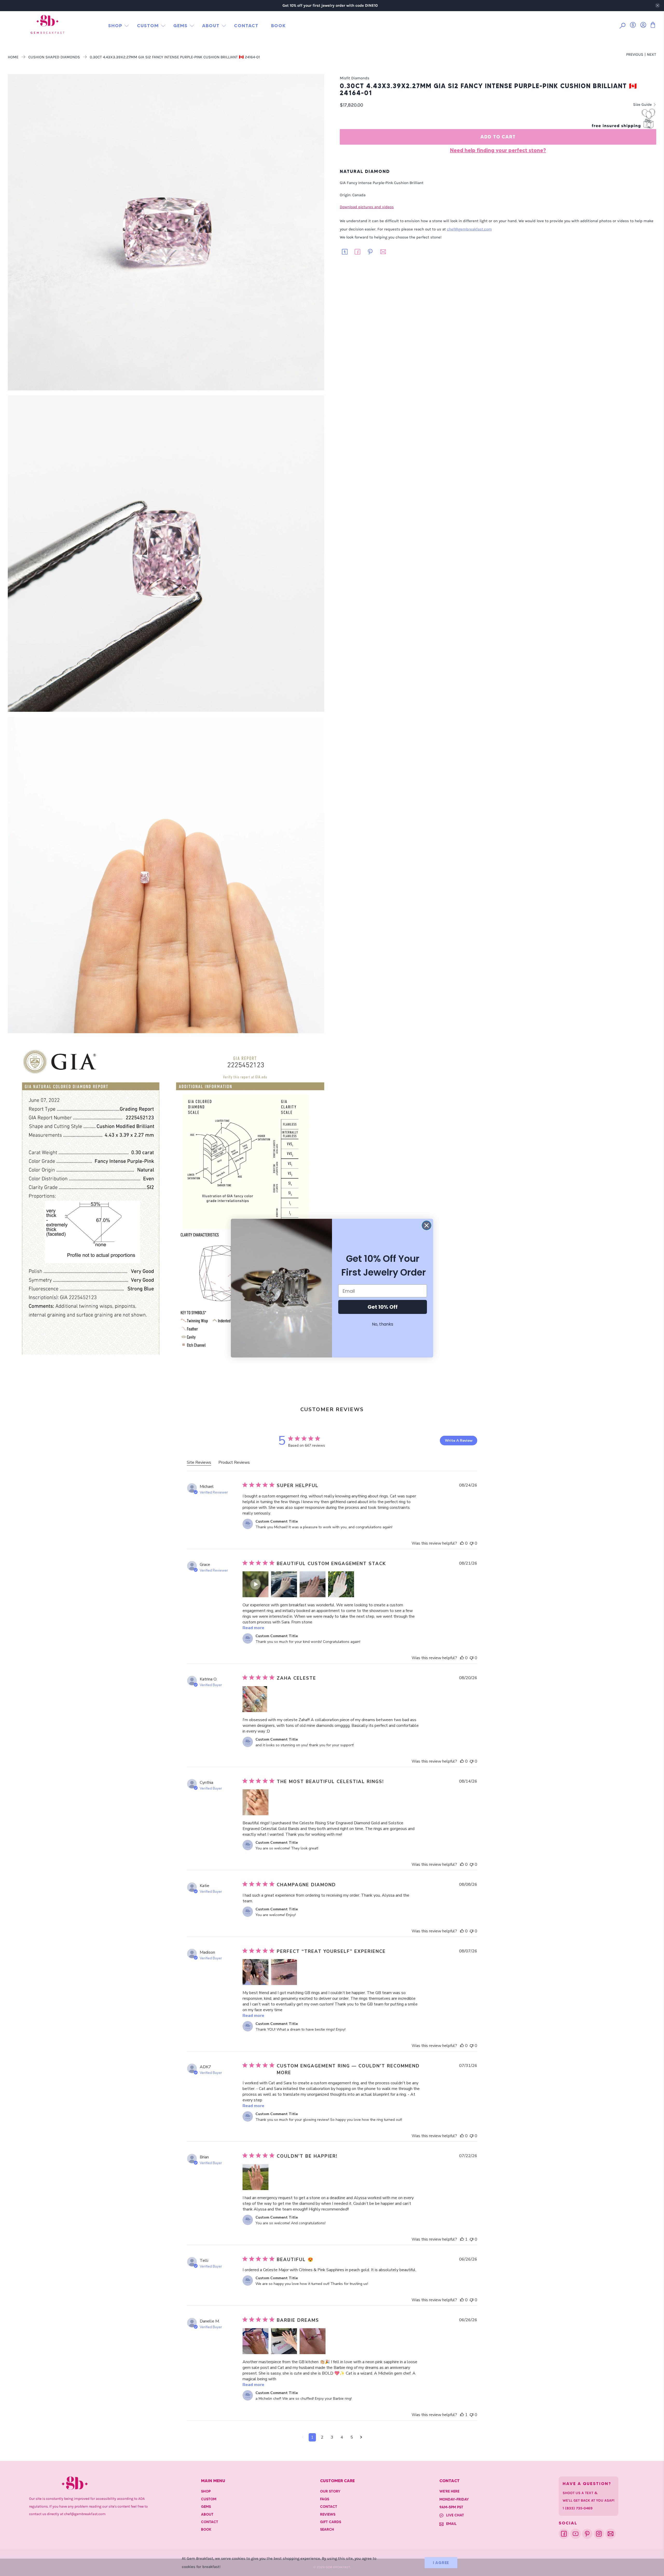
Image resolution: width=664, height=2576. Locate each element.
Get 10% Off (383, 1307)
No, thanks (383, 1324)
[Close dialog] (427, 1225)
